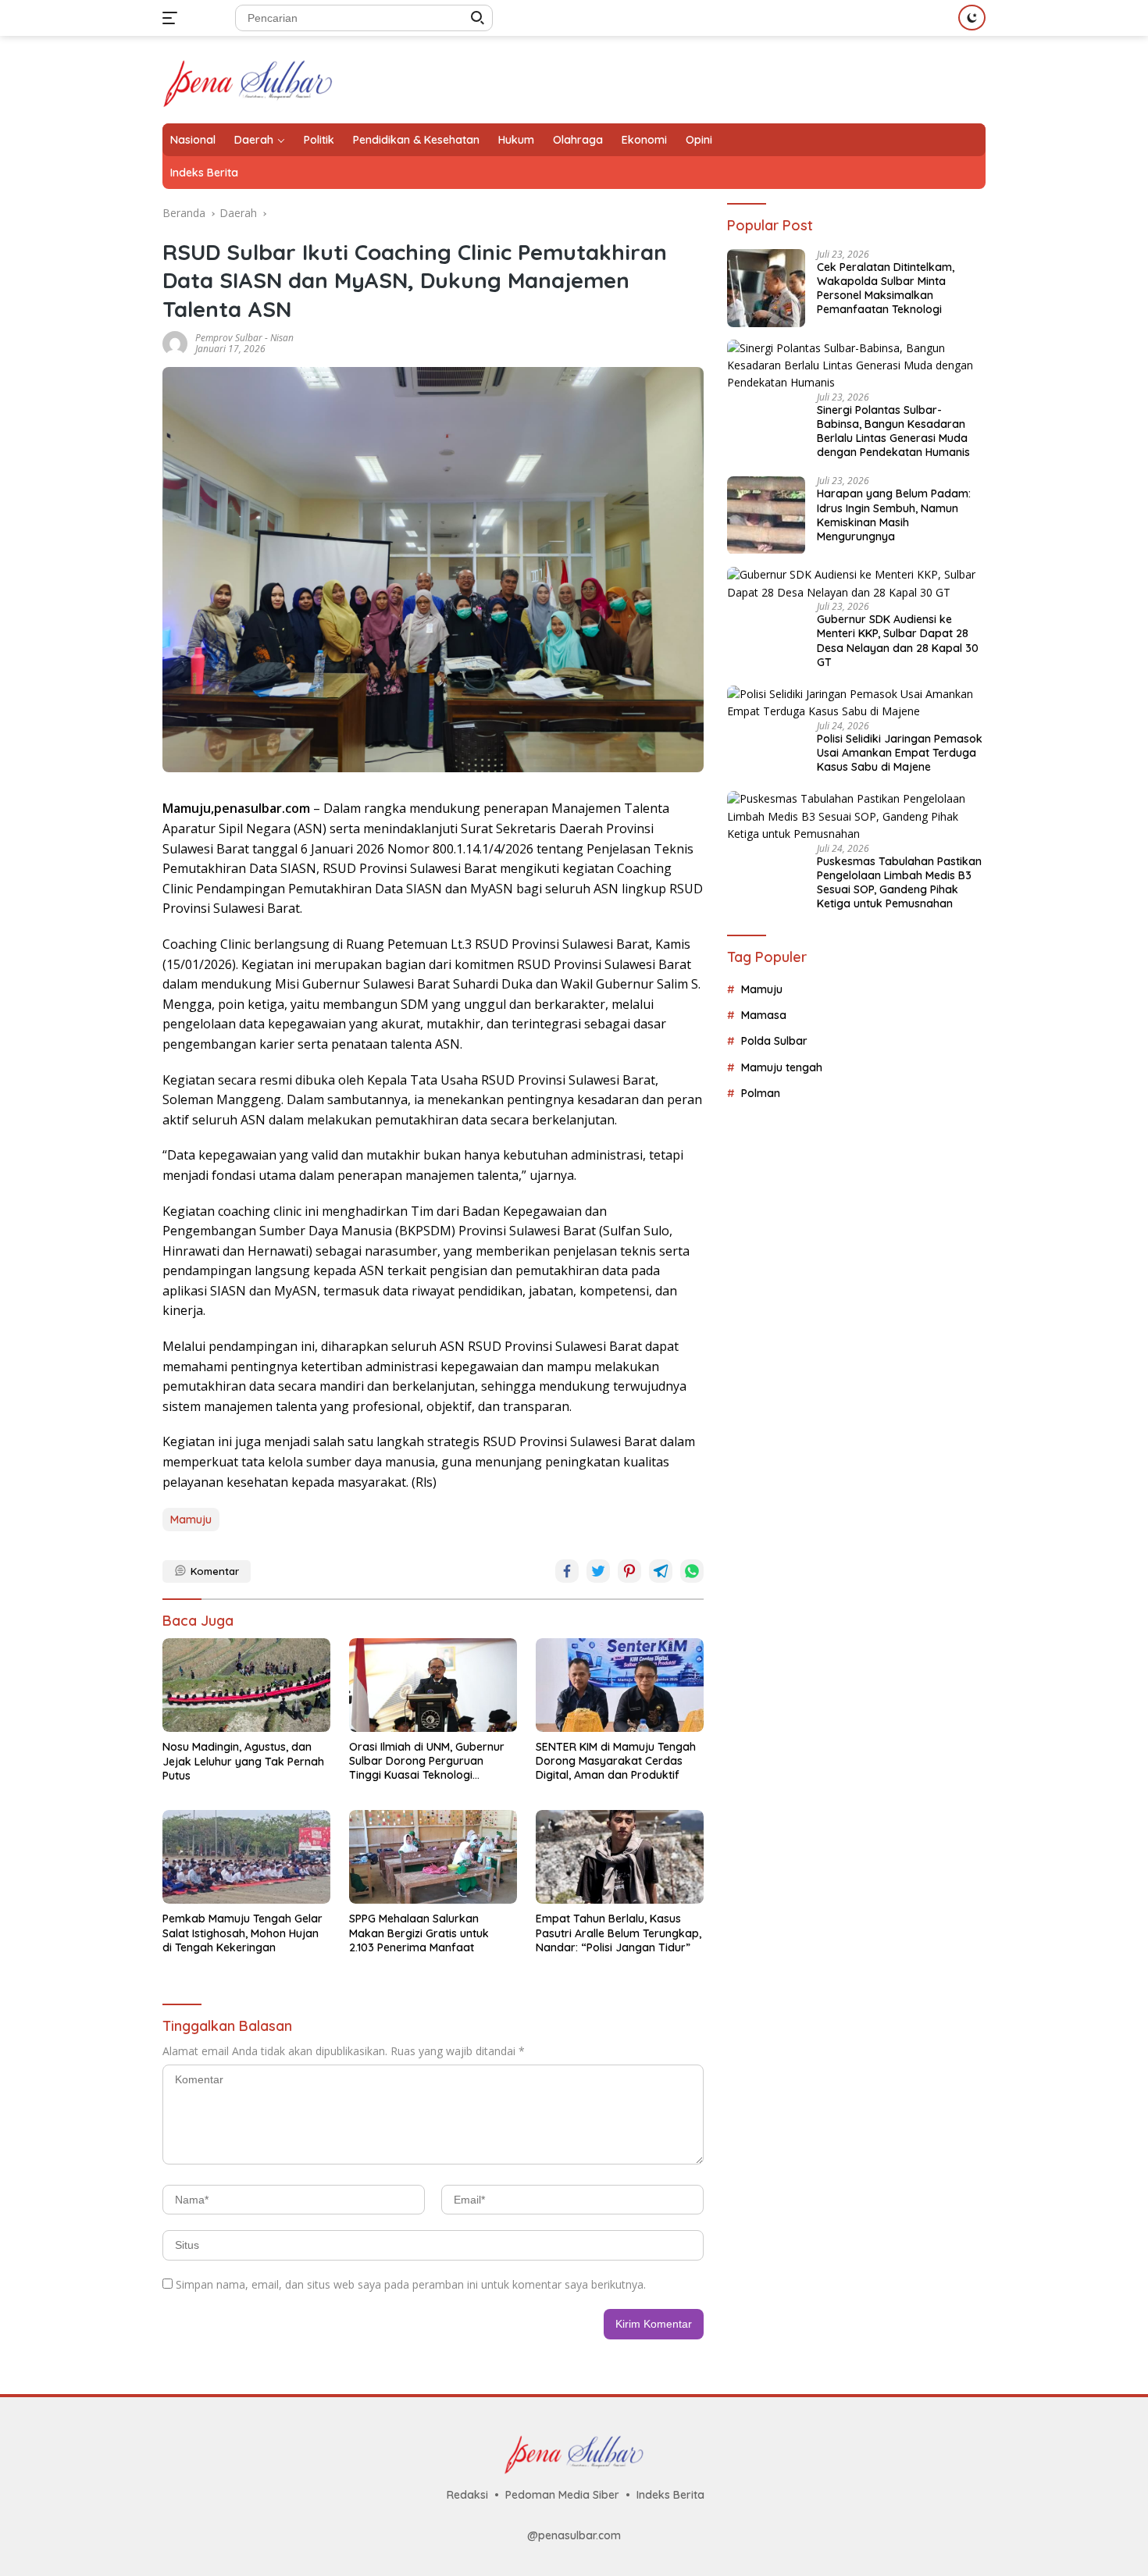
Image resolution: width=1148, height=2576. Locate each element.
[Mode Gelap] (972, 18)
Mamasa (764, 1015)
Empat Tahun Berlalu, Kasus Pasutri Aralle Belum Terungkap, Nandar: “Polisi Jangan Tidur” (619, 1933)
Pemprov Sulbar (229, 338)
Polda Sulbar (774, 1042)
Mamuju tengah (782, 1067)
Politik (319, 140)
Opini (699, 140)
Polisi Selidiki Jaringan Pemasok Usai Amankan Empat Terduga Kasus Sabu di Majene (900, 753)
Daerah (254, 140)
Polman (761, 1093)
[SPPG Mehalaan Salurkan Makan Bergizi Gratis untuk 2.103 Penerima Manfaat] (433, 1857)
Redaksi (467, 2495)
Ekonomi (644, 140)
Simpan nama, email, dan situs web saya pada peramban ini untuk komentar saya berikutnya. (411, 2284)
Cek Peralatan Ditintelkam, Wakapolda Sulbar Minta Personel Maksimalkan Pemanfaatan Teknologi (886, 289)
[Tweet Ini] (598, 1571)
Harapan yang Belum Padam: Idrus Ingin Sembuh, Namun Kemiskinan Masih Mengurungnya (894, 516)
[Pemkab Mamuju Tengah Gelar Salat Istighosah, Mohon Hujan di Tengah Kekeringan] (246, 1857)
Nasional (193, 140)
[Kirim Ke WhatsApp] (692, 1571)
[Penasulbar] (248, 78)
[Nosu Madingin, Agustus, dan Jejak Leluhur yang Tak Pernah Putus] (246, 1685)
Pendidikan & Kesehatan (416, 140)
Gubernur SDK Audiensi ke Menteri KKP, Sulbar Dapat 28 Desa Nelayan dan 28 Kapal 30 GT (898, 641)
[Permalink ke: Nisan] (175, 342)
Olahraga (578, 140)
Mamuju (191, 1520)
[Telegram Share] (661, 1571)
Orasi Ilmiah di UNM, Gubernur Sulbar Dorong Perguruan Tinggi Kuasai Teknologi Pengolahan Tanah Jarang (427, 1761)
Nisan (282, 338)
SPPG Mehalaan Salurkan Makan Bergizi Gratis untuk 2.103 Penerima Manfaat (419, 1933)
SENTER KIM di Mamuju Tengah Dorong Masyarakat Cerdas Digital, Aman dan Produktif (616, 1761)
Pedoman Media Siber (562, 2495)
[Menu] (173, 18)
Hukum (516, 140)
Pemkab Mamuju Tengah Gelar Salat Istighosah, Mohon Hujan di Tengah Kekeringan (242, 1933)
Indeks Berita (204, 173)
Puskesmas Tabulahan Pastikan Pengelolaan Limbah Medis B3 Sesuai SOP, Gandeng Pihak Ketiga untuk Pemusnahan (899, 883)
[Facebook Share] (567, 1571)
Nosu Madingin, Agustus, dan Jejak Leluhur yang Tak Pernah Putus (243, 1761)
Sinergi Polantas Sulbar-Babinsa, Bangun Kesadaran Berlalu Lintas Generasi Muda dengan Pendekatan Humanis (893, 431)
